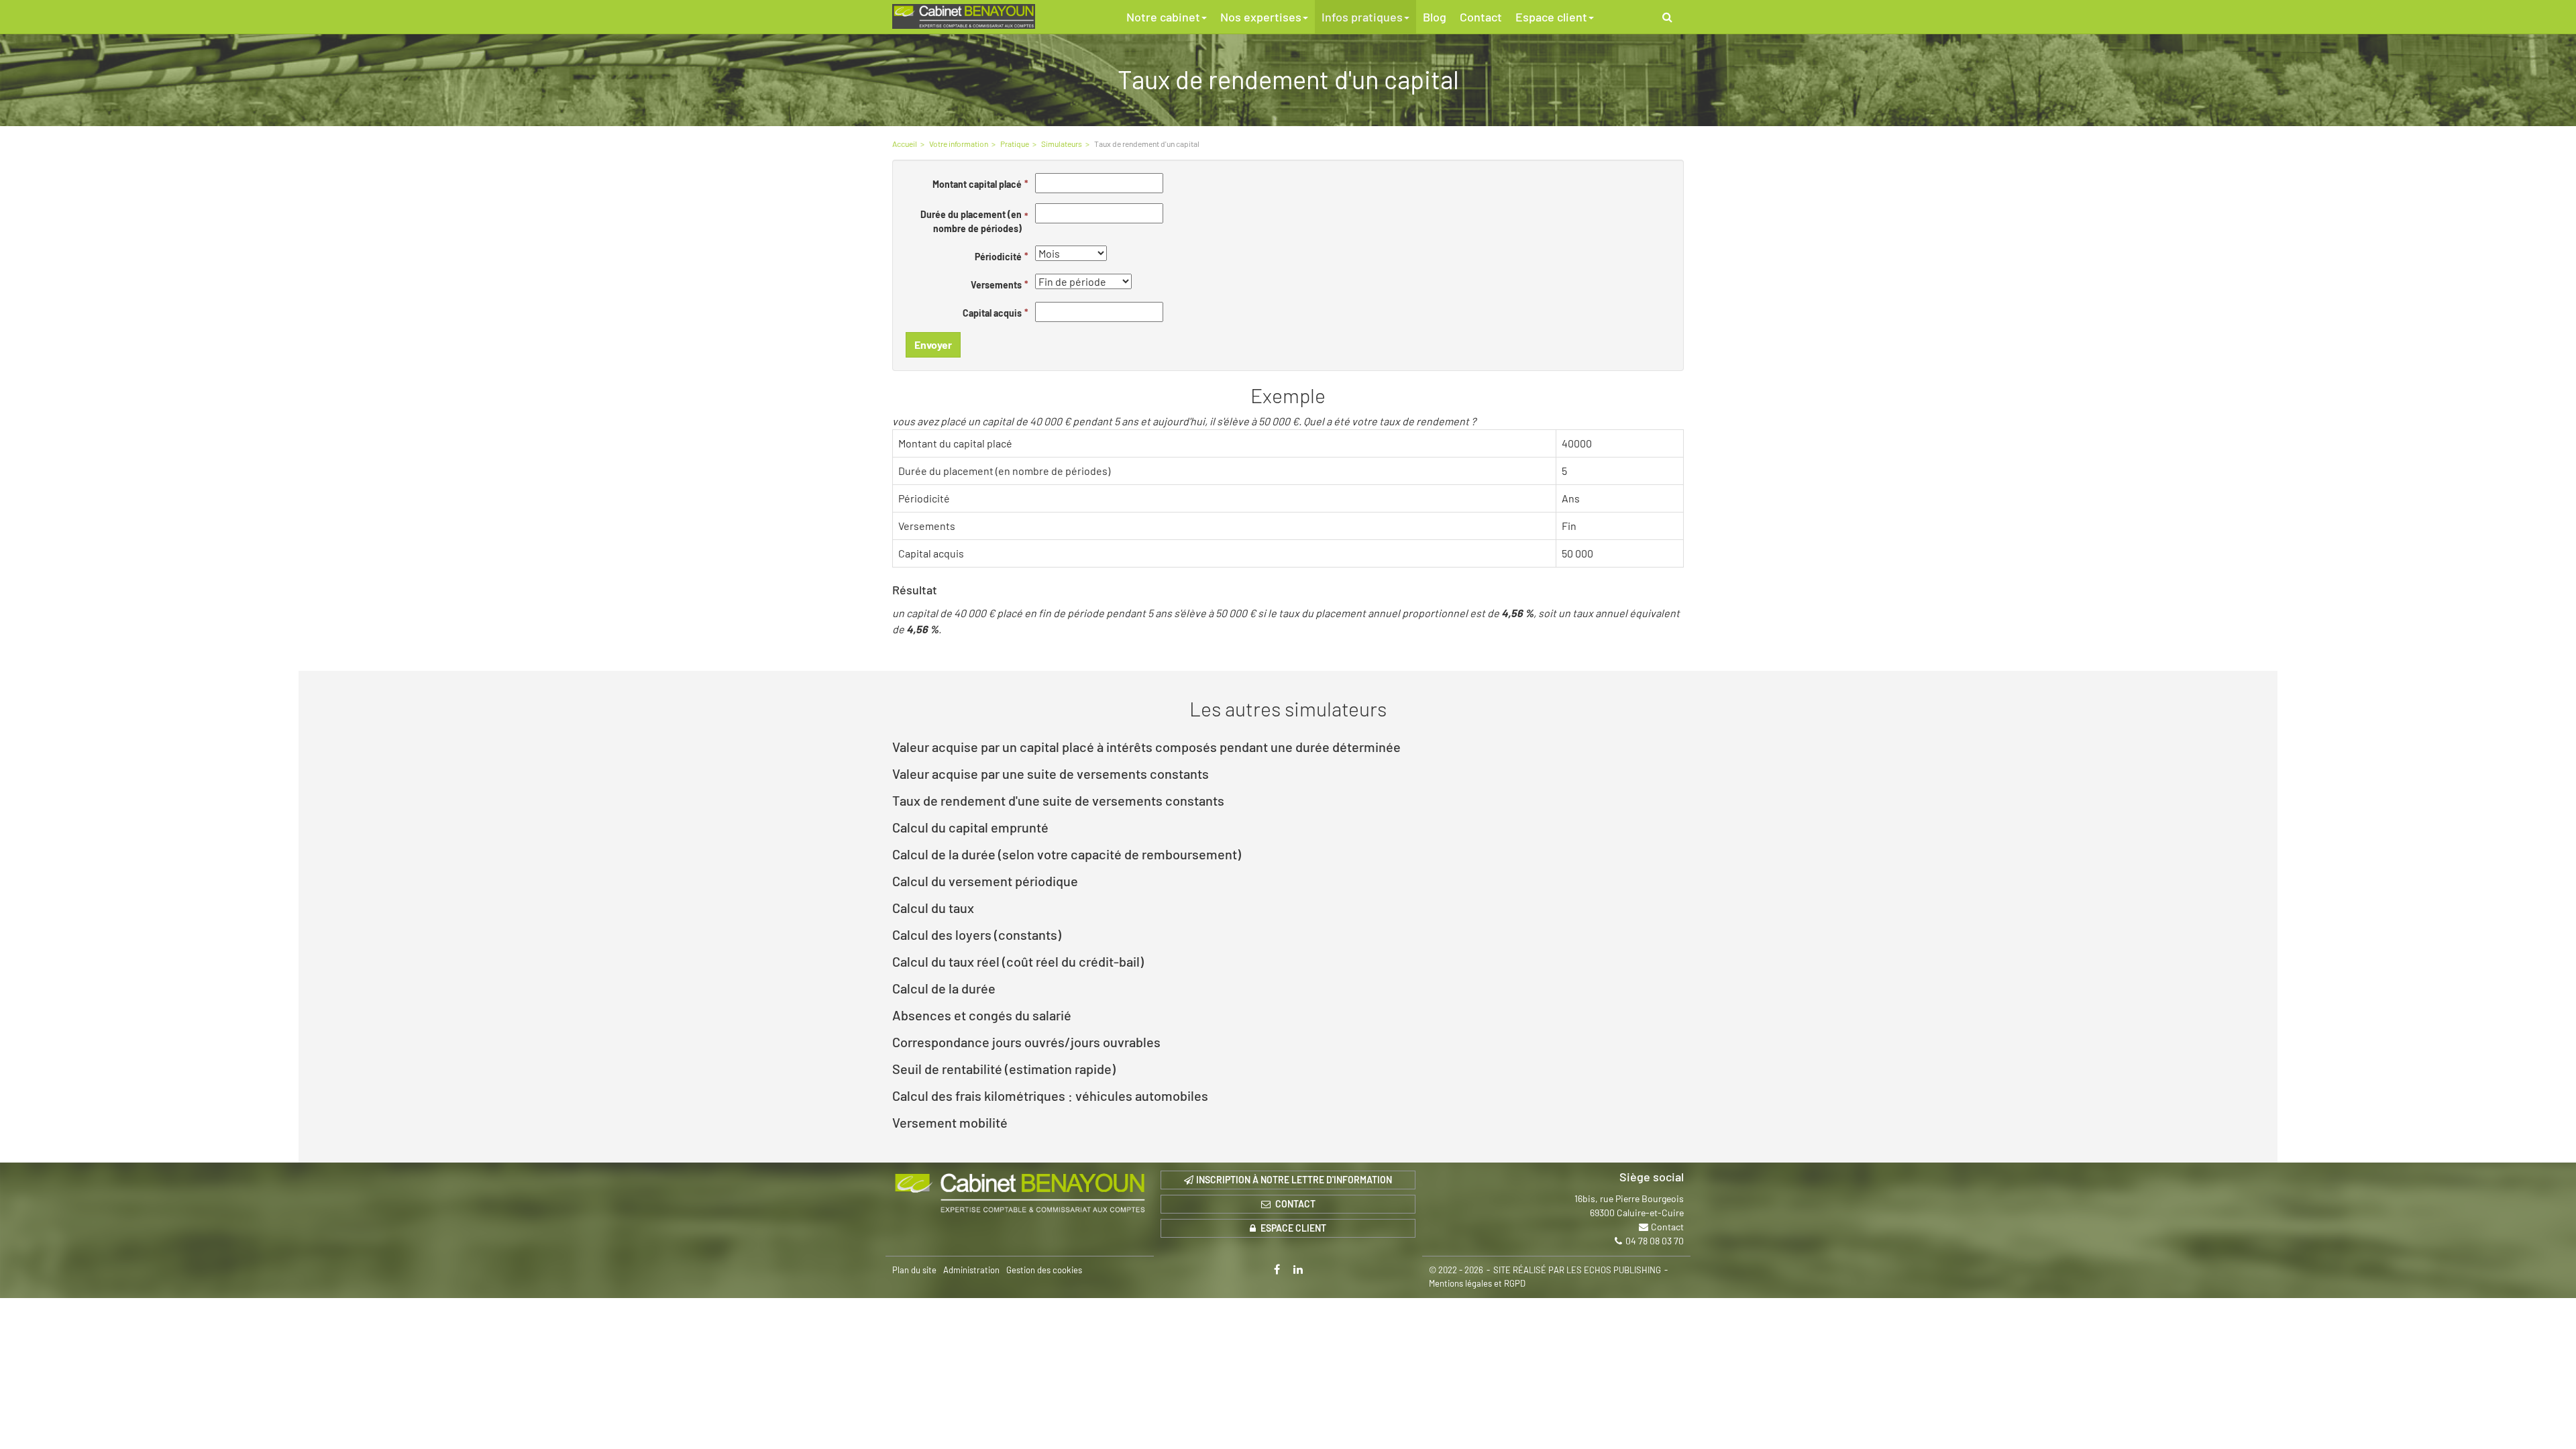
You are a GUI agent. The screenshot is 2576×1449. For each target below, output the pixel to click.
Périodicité (998, 257)
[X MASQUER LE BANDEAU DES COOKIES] (417, 1268)
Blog (1435, 17)
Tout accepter (84, 1414)
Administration (971, 1270)
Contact (1481, 17)
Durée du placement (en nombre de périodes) (971, 221)
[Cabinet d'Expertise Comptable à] (1020, 1193)
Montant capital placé (977, 184)
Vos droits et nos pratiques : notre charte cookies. (125, 1366)
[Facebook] (1277, 1269)
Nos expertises (1261, 17)
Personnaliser (346, 1414)
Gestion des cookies (1044, 1270)
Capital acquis (992, 313)
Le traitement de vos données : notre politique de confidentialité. (156, 1379)
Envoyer (933, 344)
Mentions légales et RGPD (1477, 1283)
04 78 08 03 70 (1655, 1241)
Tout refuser (215, 1414)
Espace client (1551, 17)
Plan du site (914, 1270)
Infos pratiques (1362, 17)
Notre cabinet (1163, 17)
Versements (996, 285)
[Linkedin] (1298, 1269)
